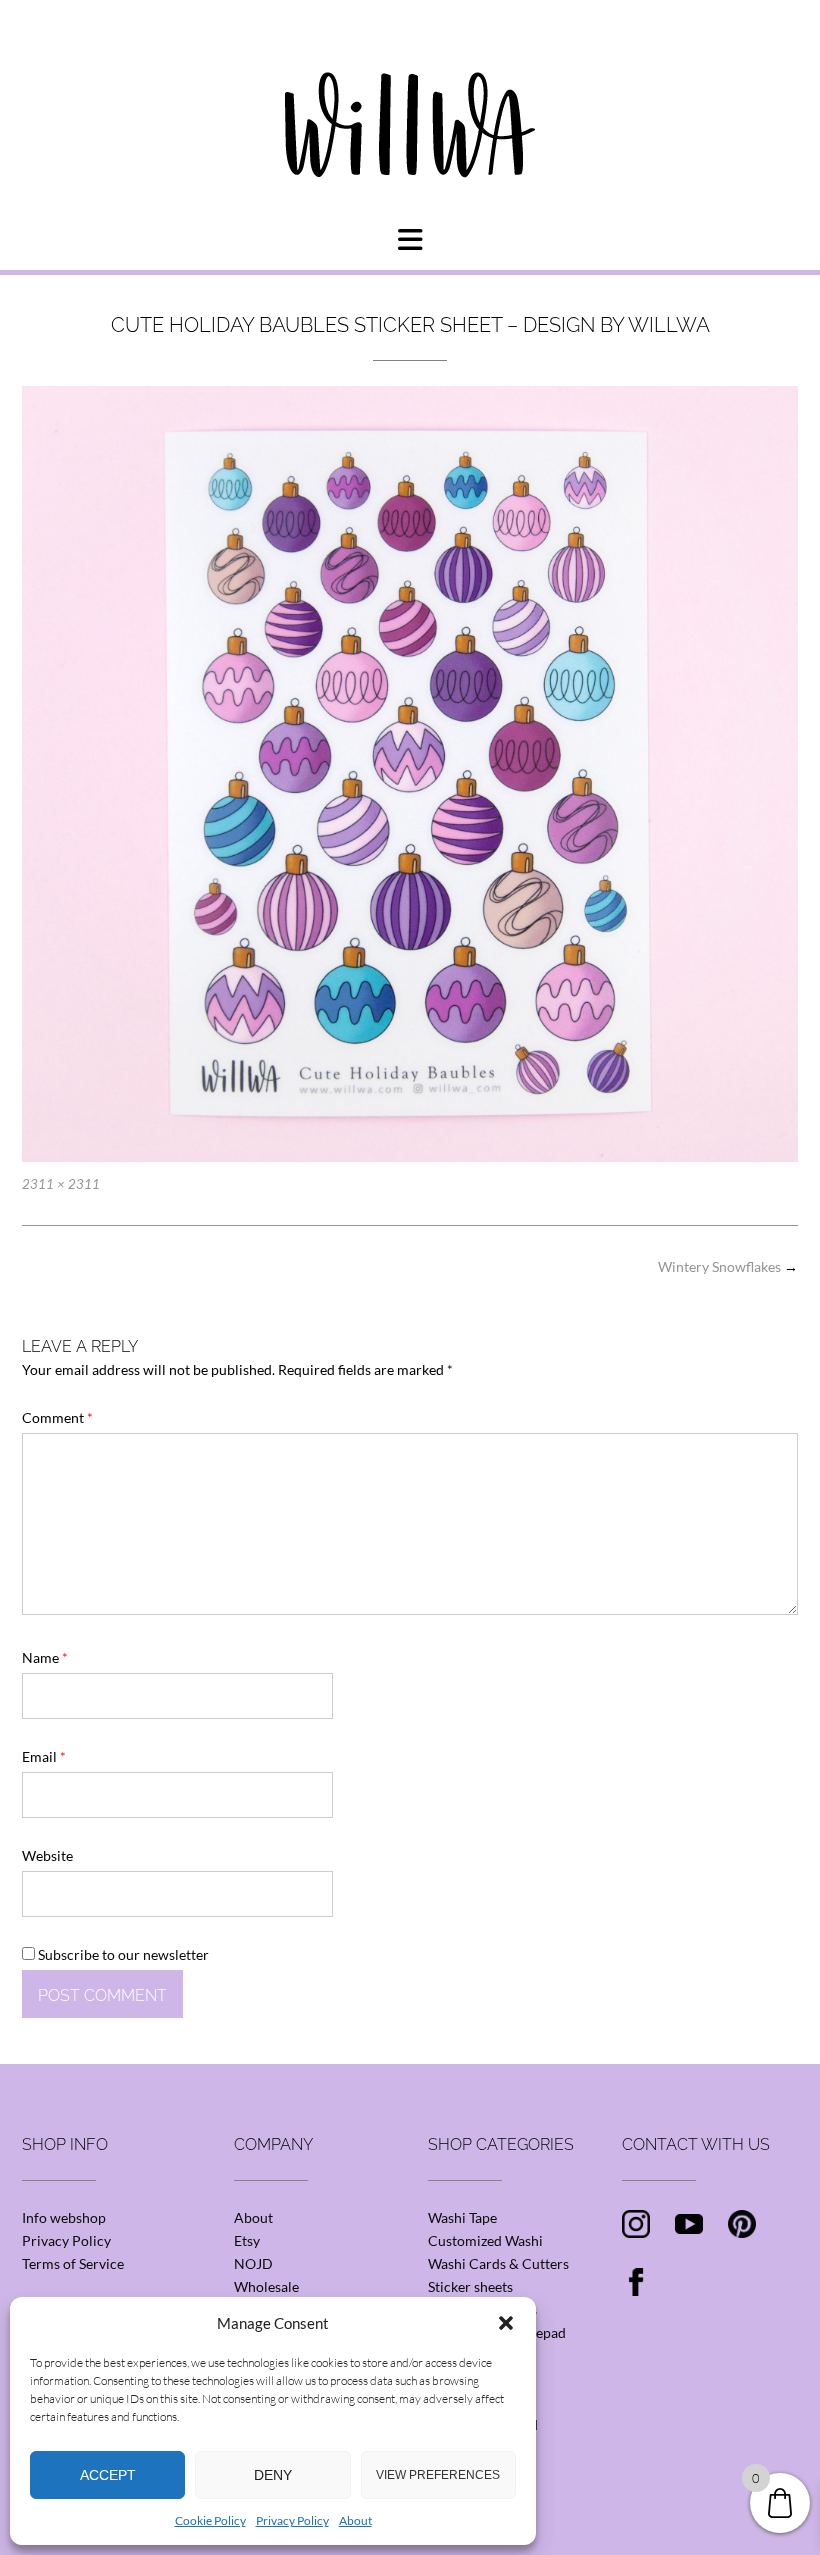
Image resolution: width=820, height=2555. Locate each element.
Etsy (247, 2240)
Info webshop (64, 2217)
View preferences (438, 2475)
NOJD (253, 2263)
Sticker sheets (470, 2286)
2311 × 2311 (61, 1184)
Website (47, 1855)
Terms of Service (73, 2263)
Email (44, 1756)
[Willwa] (410, 93)
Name (45, 1657)
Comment (57, 1417)
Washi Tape (462, 2217)
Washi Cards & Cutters (498, 2263)
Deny (273, 2475)
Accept (108, 2475)
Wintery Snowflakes (728, 1266)
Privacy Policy (292, 2520)
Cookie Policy (210, 2520)
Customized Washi (485, 2240)
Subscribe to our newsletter (122, 1954)
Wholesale (266, 2286)
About (355, 2520)
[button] (506, 2323)
